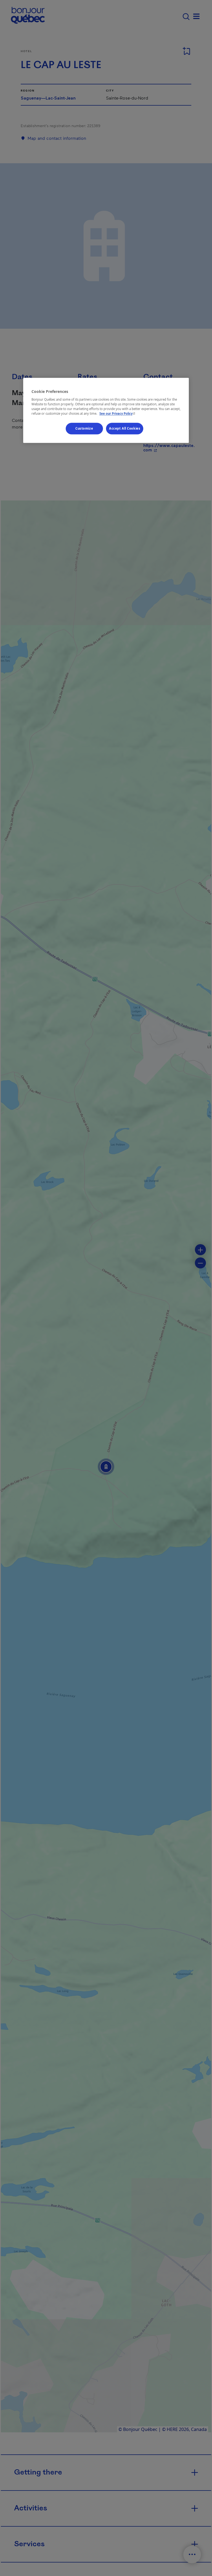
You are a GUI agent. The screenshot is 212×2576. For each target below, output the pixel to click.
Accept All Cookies (125, 428)
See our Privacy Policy (118, 413)
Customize (84, 428)
